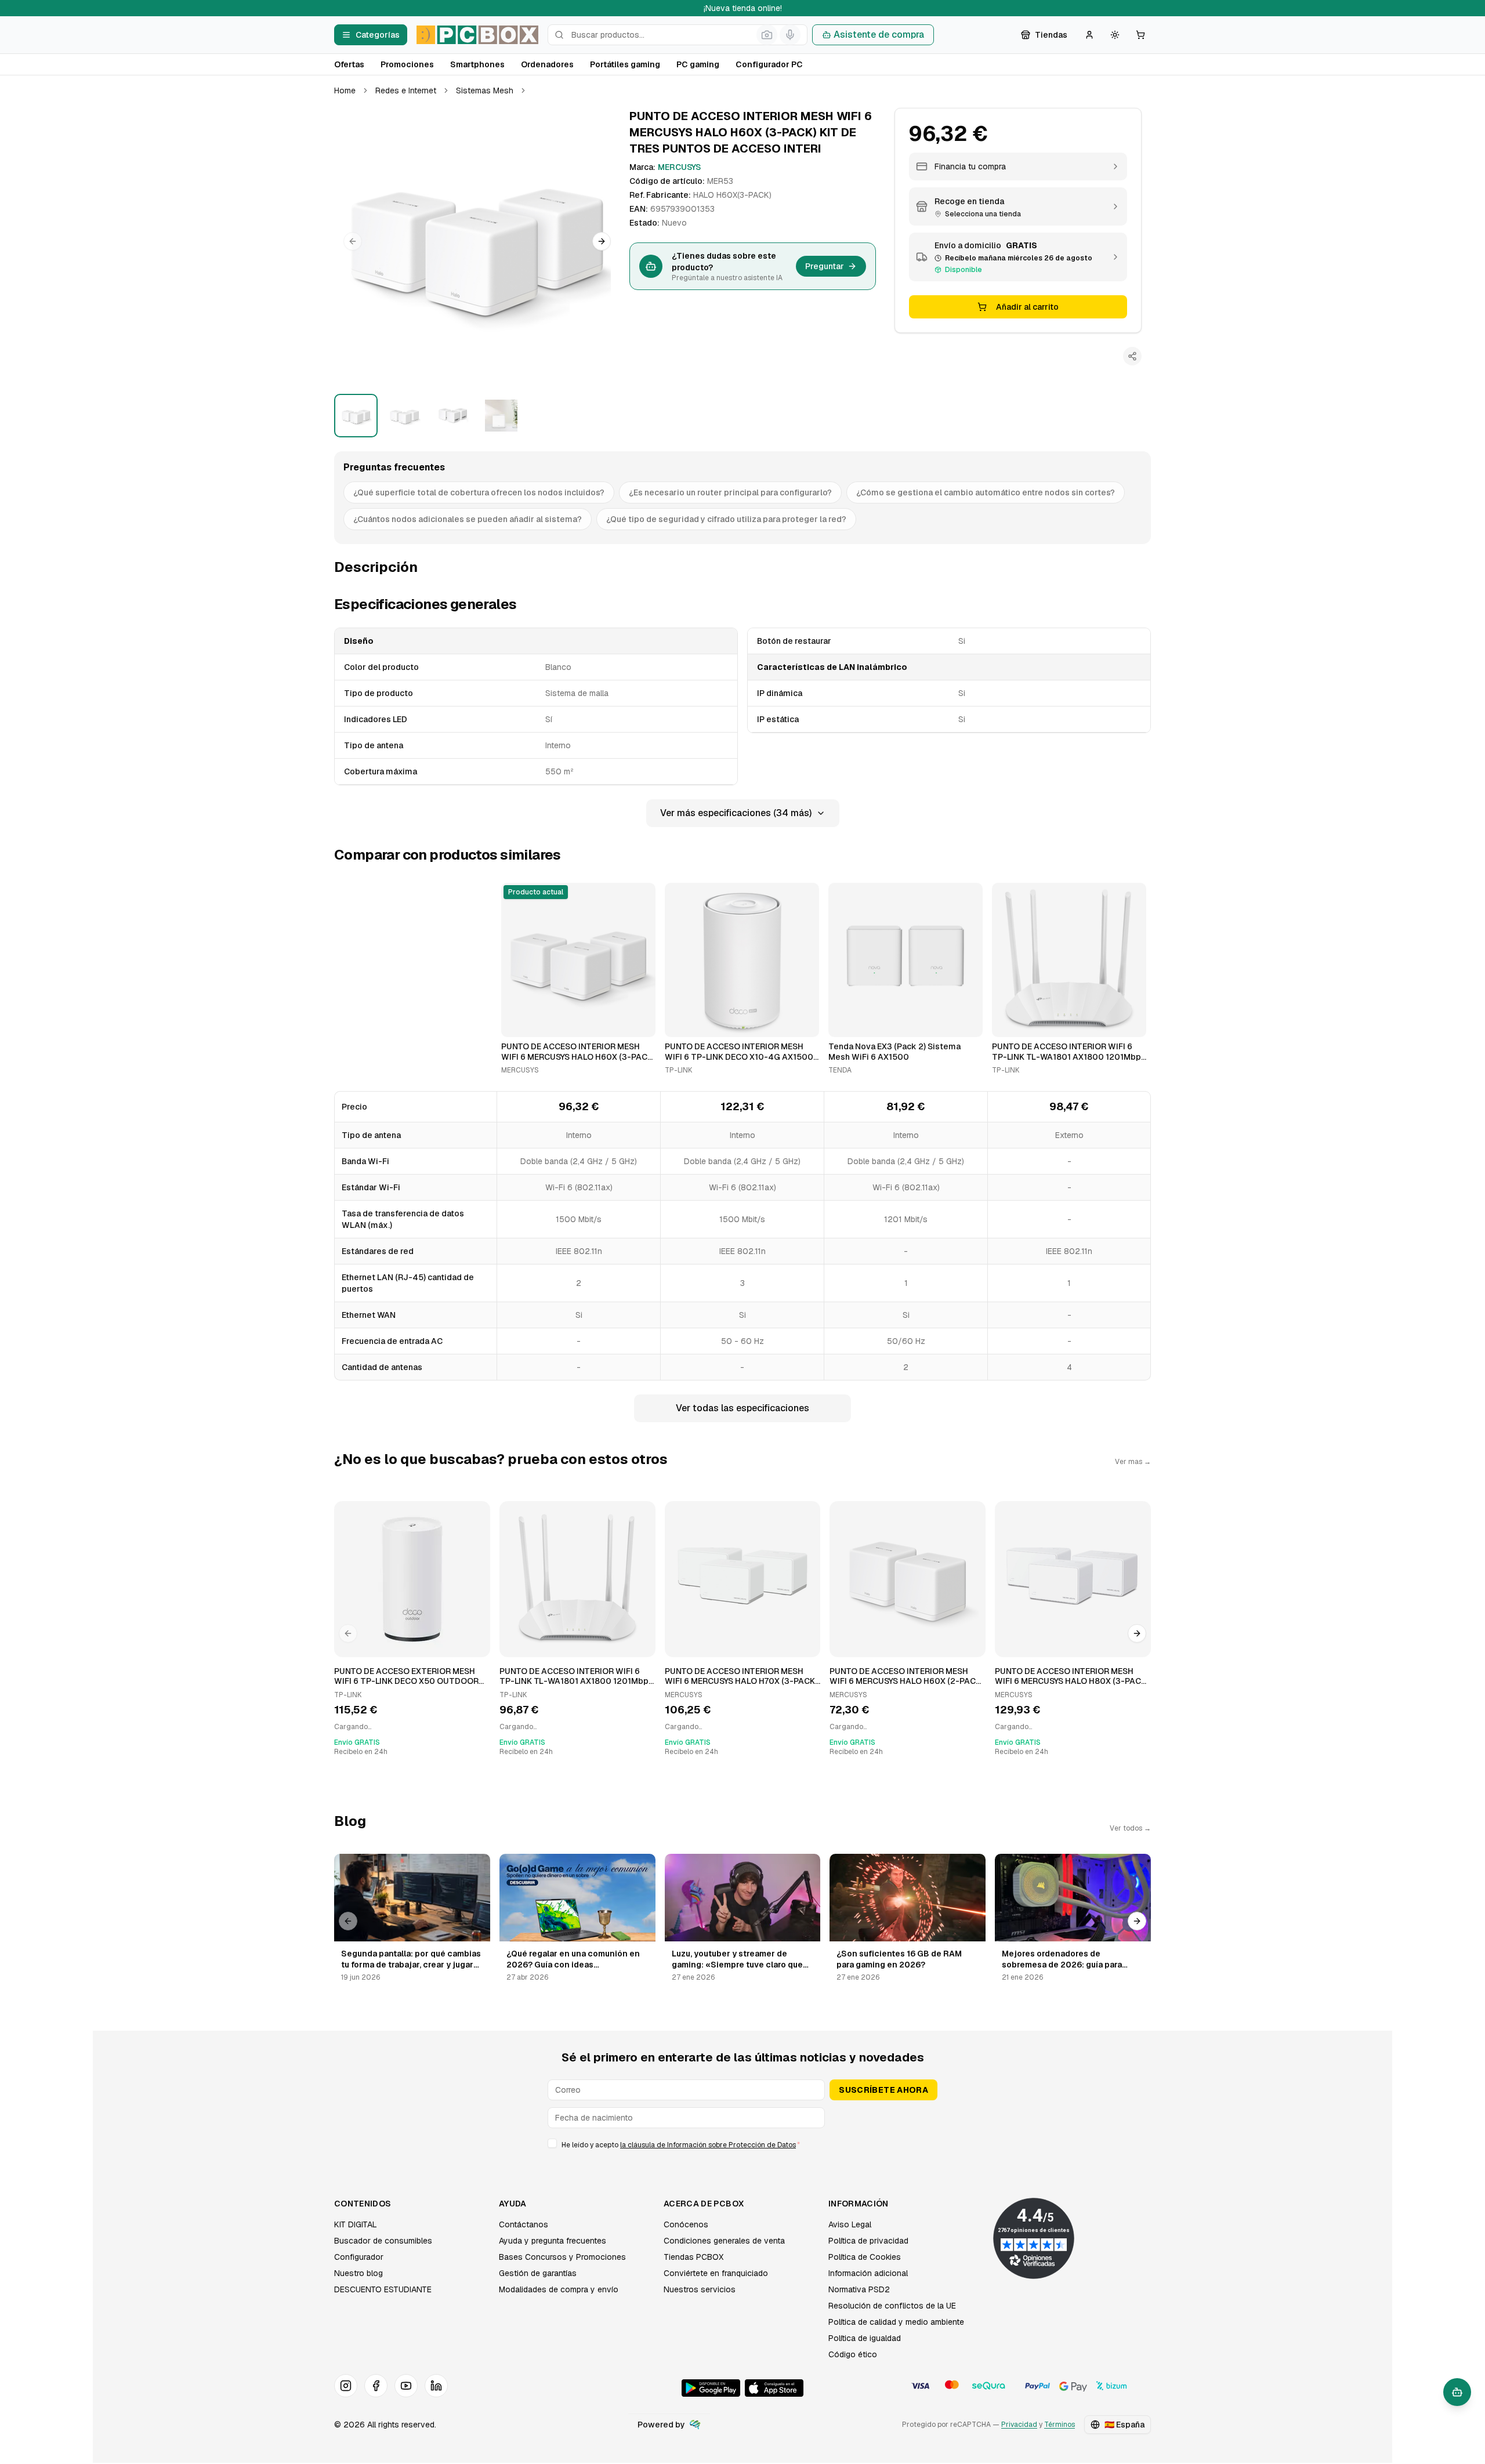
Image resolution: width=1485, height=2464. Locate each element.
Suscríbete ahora (883, 2090)
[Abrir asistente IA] (1457, 2392)
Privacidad (1019, 2425)
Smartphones (477, 64)
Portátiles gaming (625, 64)
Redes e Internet (406, 90)
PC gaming (698, 64)
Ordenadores (547, 64)
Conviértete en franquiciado (716, 2273)
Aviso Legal (850, 2224)
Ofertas (349, 64)
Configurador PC (769, 64)
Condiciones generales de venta (724, 2241)
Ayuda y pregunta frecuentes (553, 2241)
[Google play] (711, 2388)
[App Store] (774, 2388)
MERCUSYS (679, 167)
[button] (477, 242)
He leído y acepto (681, 2145)
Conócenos (686, 2224)
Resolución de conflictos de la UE (892, 2306)
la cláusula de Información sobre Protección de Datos (708, 2145)
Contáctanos (524, 2224)
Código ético (853, 2354)
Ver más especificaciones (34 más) (736, 813)
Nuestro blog (358, 2273)
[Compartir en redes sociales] (1132, 356)
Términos (1060, 2425)
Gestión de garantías (538, 2273)
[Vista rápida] (517, 1023)
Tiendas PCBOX (693, 2257)
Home (345, 90)
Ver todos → (1130, 1828)
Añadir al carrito (1027, 307)
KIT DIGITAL (356, 2224)
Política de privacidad (868, 2241)
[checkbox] (552, 2143)
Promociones (407, 64)
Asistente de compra (879, 35)
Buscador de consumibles (383, 2241)
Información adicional (868, 2273)
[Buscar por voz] (790, 35)
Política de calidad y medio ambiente (896, 2322)
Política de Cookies (865, 2257)
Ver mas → (1133, 1462)
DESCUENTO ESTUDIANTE (383, 2289)
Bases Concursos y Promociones (562, 2257)
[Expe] (695, 2425)
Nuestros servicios (700, 2289)
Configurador (359, 2257)
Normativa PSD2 (859, 2289)
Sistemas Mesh (485, 90)
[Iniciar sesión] (1089, 35)
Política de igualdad (865, 2338)
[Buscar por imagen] (767, 35)
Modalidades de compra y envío (559, 2289)
